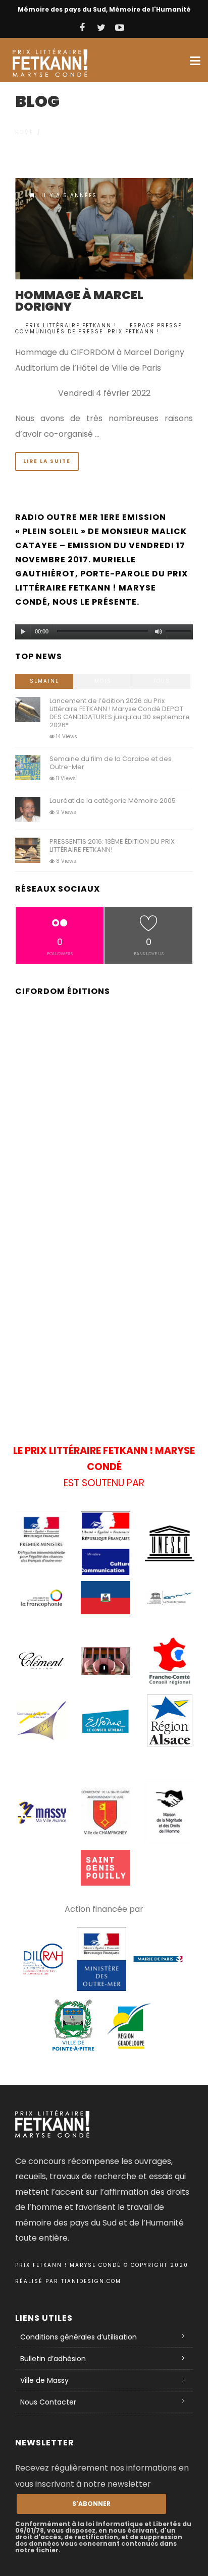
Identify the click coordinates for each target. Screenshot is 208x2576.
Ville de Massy (44, 2380)
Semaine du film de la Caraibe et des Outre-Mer (111, 763)
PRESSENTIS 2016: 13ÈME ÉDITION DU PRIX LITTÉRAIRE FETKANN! (112, 845)
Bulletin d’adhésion (53, 2359)
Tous (162, 681)
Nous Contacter (48, 2402)
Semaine (44, 681)
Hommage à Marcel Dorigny (79, 301)
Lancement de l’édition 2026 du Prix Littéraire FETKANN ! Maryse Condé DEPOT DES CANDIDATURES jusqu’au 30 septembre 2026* (120, 713)
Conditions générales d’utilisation (79, 2337)
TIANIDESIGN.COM (91, 2281)
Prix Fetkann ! (134, 332)
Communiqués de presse (59, 332)
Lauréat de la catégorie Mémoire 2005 (113, 801)
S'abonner (91, 2504)
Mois (103, 681)
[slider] (179, 633)
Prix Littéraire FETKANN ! (71, 326)
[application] (104, 629)
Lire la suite (47, 461)
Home (24, 132)
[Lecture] (23, 632)
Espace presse (156, 326)
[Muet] (159, 632)
